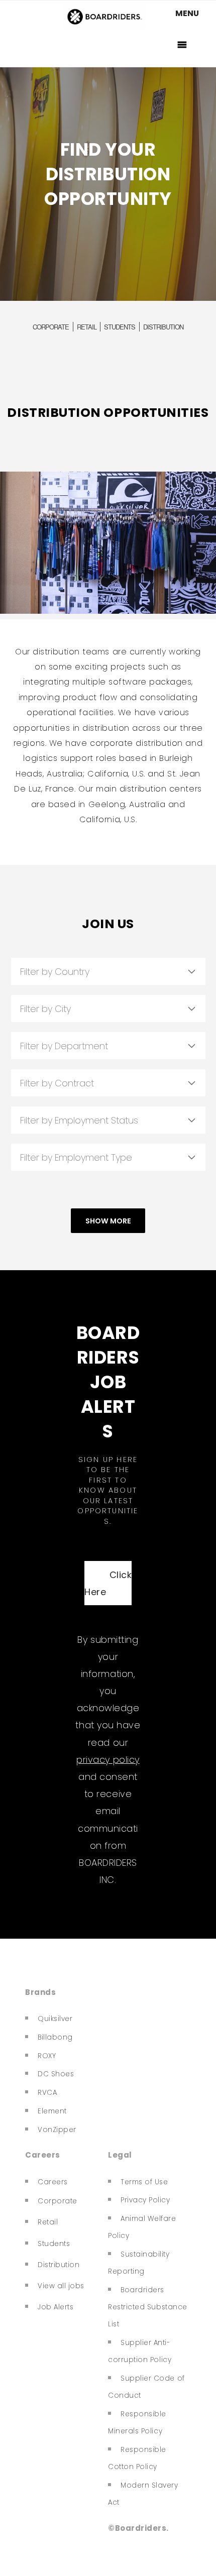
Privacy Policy (145, 2200)
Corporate (58, 2201)
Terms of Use (144, 2182)
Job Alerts (56, 2307)
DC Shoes (56, 2074)
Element (52, 2111)
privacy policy (108, 1760)
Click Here (108, 1583)
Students (54, 2244)
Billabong (55, 2037)
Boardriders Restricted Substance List (148, 2307)
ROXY (47, 2056)
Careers (53, 2182)
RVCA (47, 2093)
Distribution (59, 2265)
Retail (48, 2222)
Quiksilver (55, 2019)
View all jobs (61, 2286)
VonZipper (57, 2130)
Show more (108, 1221)
